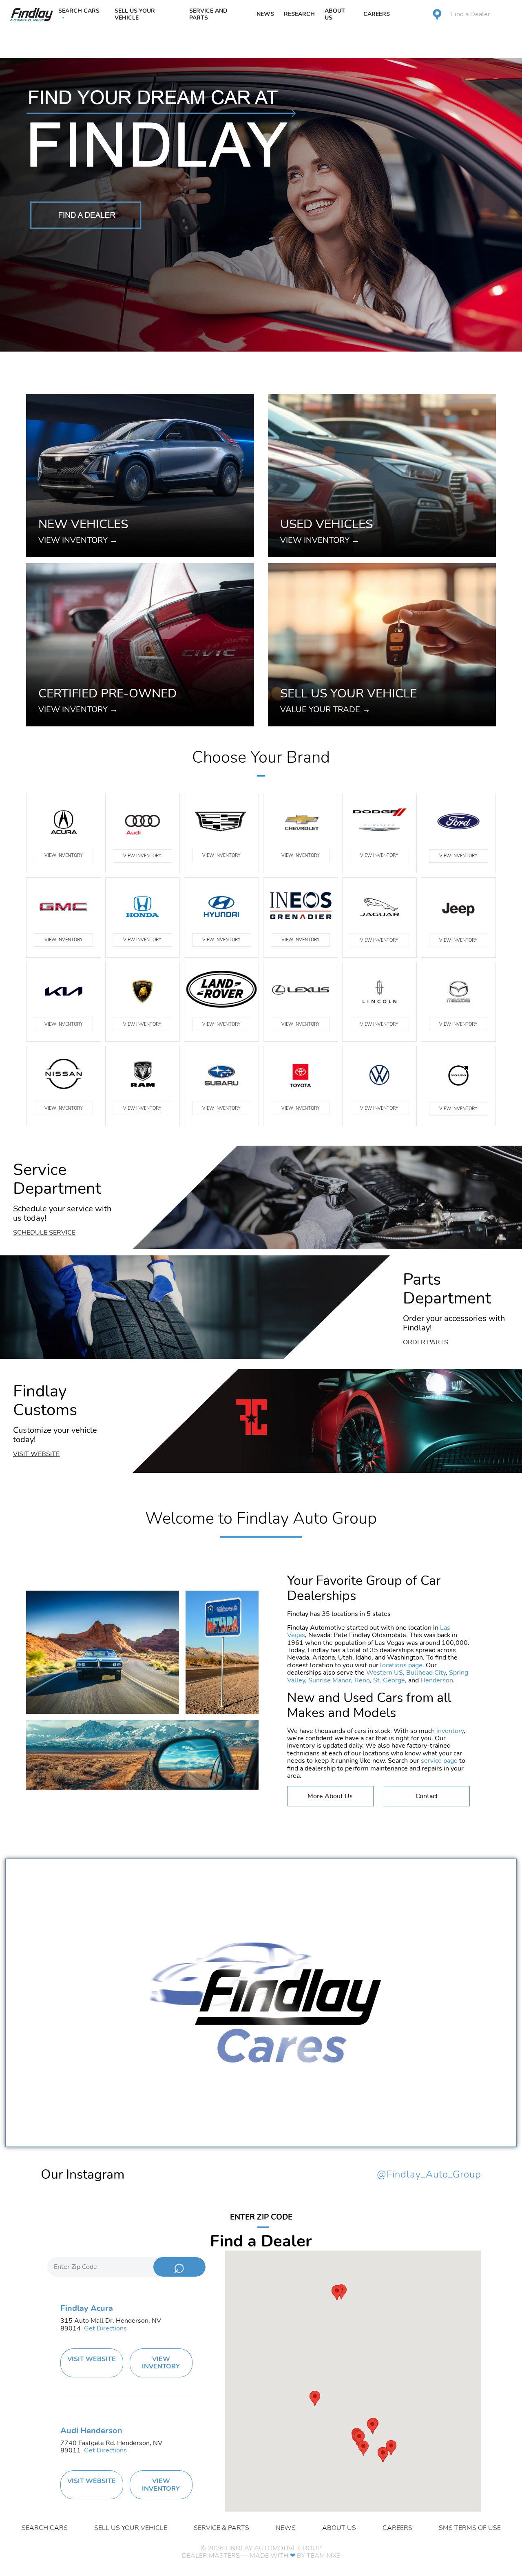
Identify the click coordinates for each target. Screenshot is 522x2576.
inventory (450, 1731)
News (265, 14)
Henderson (437, 1680)
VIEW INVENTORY (64, 855)
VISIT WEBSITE (92, 2359)
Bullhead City (426, 1673)
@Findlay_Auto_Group (429, 2175)
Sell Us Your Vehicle (135, 14)
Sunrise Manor (330, 1680)
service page (439, 1761)
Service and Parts (208, 14)
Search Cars (79, 11)
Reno (362, 1680)
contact (427, 1796)
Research (299, 14)
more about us (330, 1796)
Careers (377, 14)
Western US (385, 1673)
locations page (401, 1665)
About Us (335, 14)
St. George (389, 1680)
